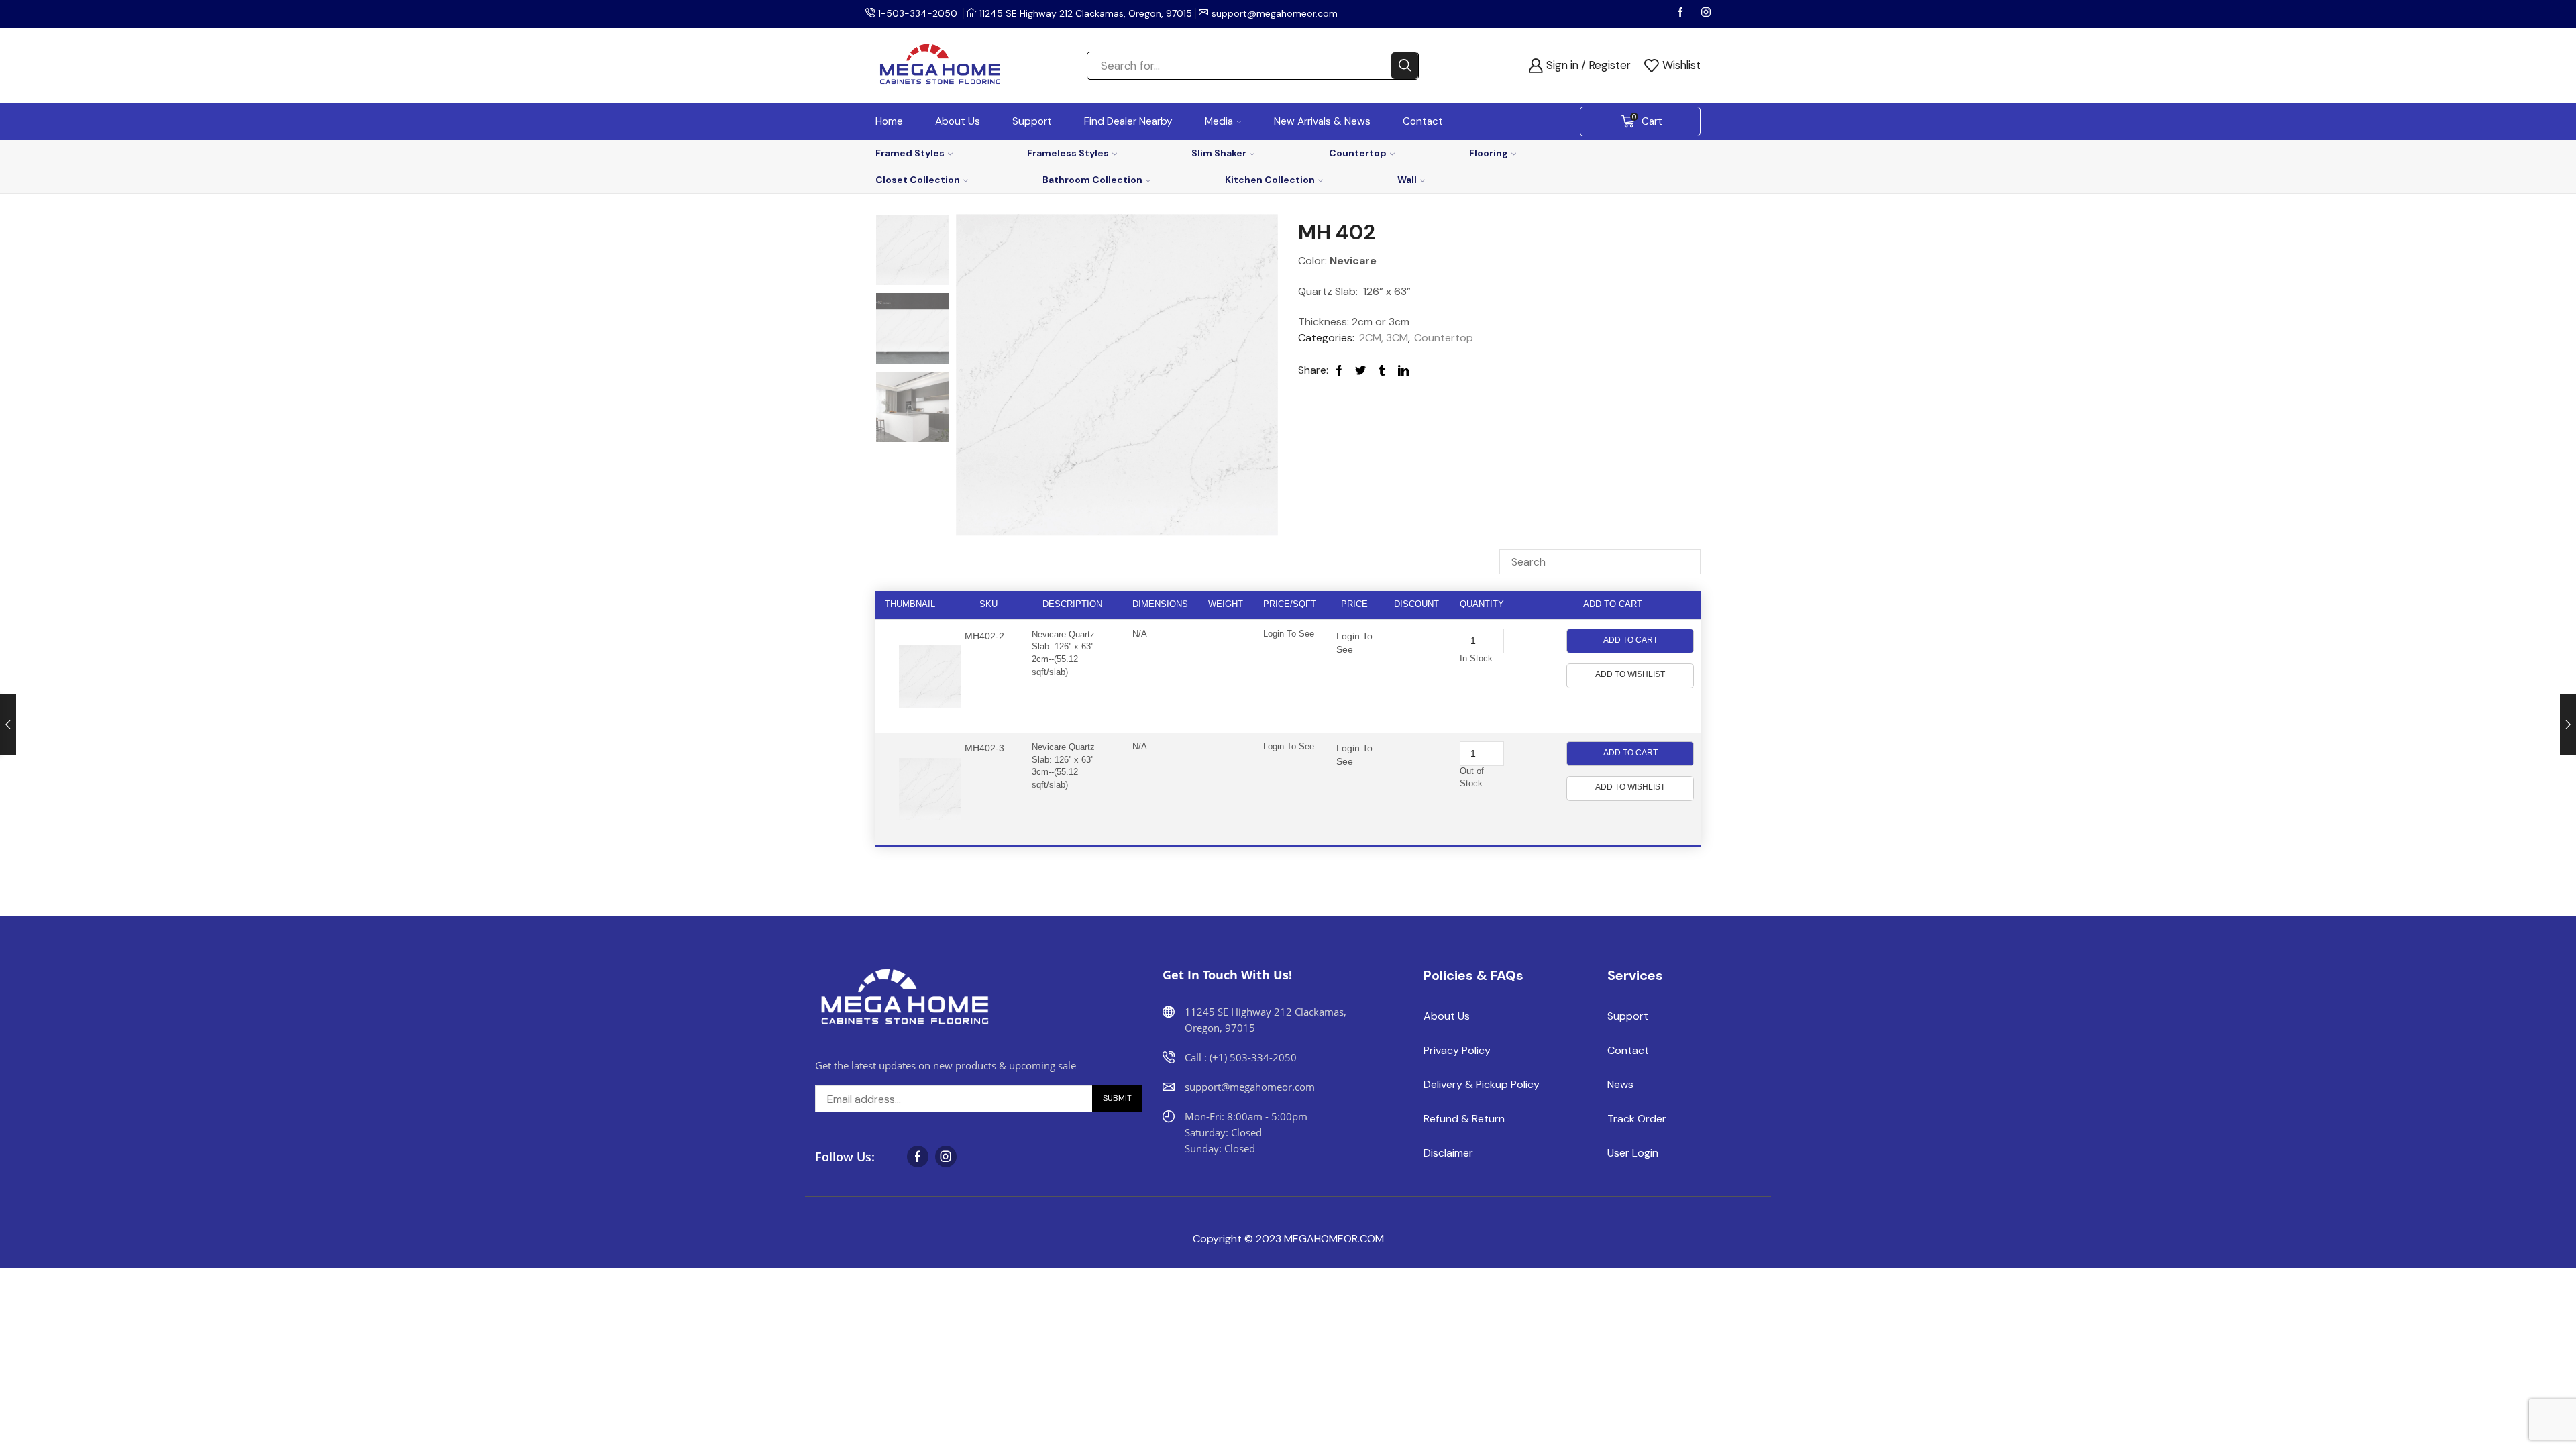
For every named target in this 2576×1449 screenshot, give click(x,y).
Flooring (1489, 153)
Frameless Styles (1068, 153)
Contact (1423, 121)
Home (889, 121)
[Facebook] (1682, 13)
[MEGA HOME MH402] (912, 249)
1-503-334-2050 (918, 13)
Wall (1407, 180)
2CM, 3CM (1384, 338)
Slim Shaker (1219, 153)
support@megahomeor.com (1275, 13)
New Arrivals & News (1322, 121)
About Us (958, 121)
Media (1219, 121)
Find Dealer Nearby (1128, 121)
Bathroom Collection (1092, 180)
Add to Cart (1630, 640)
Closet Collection (918, 180)
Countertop (1358, 153)
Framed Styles (910, 153)
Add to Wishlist (1630, 674)
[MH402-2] (912, 329)
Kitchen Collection (1270, 180)
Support (1032, 121)
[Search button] (1405, 66)
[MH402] (912, 408)
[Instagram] (1706, 13)
